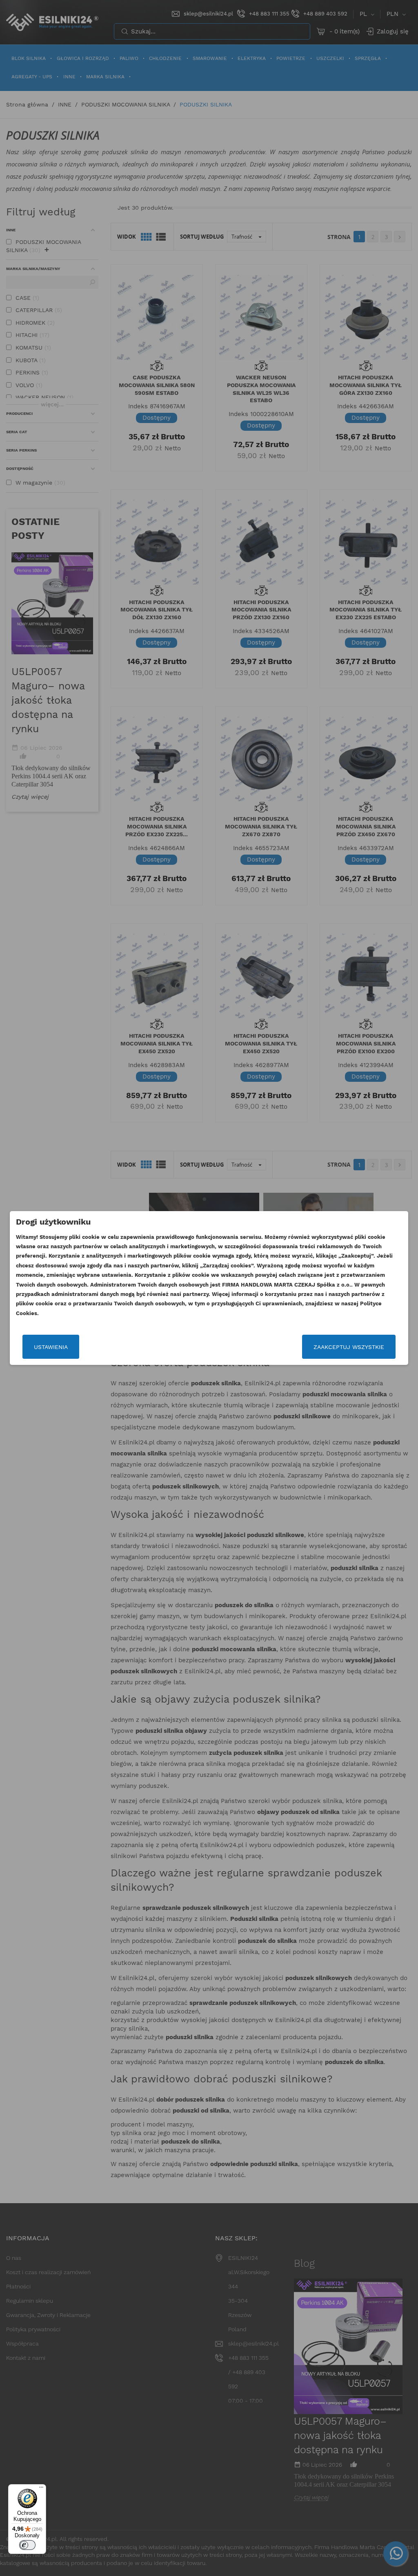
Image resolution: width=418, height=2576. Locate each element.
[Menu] (41, 2489)
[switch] (27, 2545)
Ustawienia (51, 1347)
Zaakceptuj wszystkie (349, 1347)
